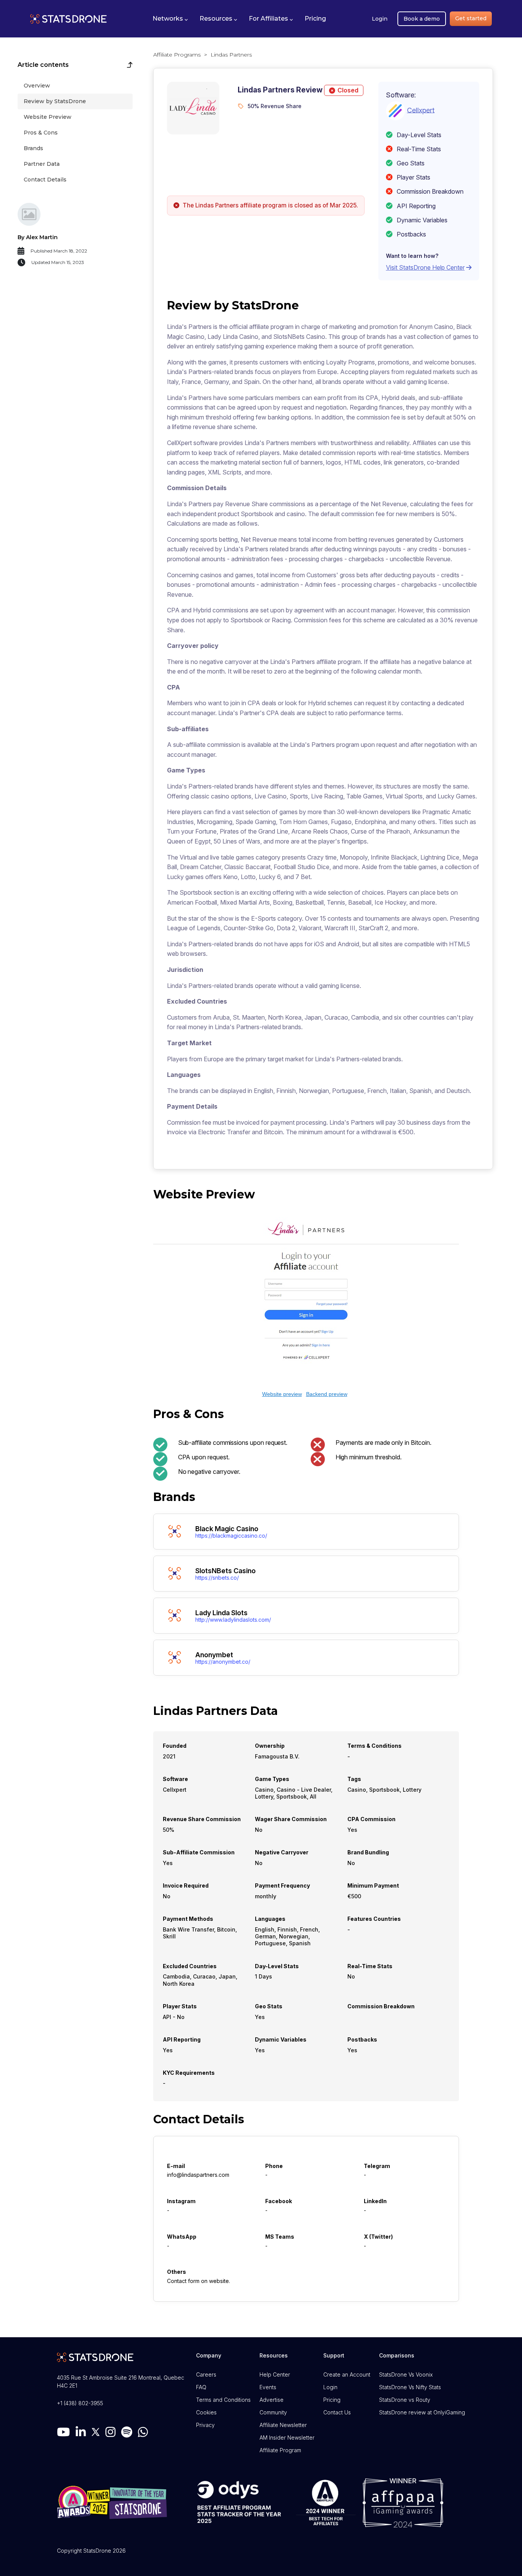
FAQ (201, 2387)
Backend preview (327, 1394)
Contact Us (337, 2412)
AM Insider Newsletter (287, 2438)
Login (380, 19)
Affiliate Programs (177, 55)
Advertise (272, 2400)
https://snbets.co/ (217, 1578)
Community (273, 2412)
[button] (170, 19)
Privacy (205, 2425)
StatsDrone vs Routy (405, 2400)
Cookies (206, 2412)
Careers (206, 2374)
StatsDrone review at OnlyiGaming (422, 2412)
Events (268, 2387)
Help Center (275, 2374)
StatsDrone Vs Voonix (406, 2374)
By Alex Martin (38, 237)
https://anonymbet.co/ (223, 1662)
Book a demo (422, 19)
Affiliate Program (280, 2450)
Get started (471, 18)
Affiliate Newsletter (283, 2425)
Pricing (332, 2400)
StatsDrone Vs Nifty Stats (410, 2387)
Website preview (282, 1394)
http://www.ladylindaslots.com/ (233, 1620)
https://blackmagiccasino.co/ (231, 1536)
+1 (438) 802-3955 (80, 2403)
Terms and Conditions (223, 2400)
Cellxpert (421, 110)
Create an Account (347, 2374)
